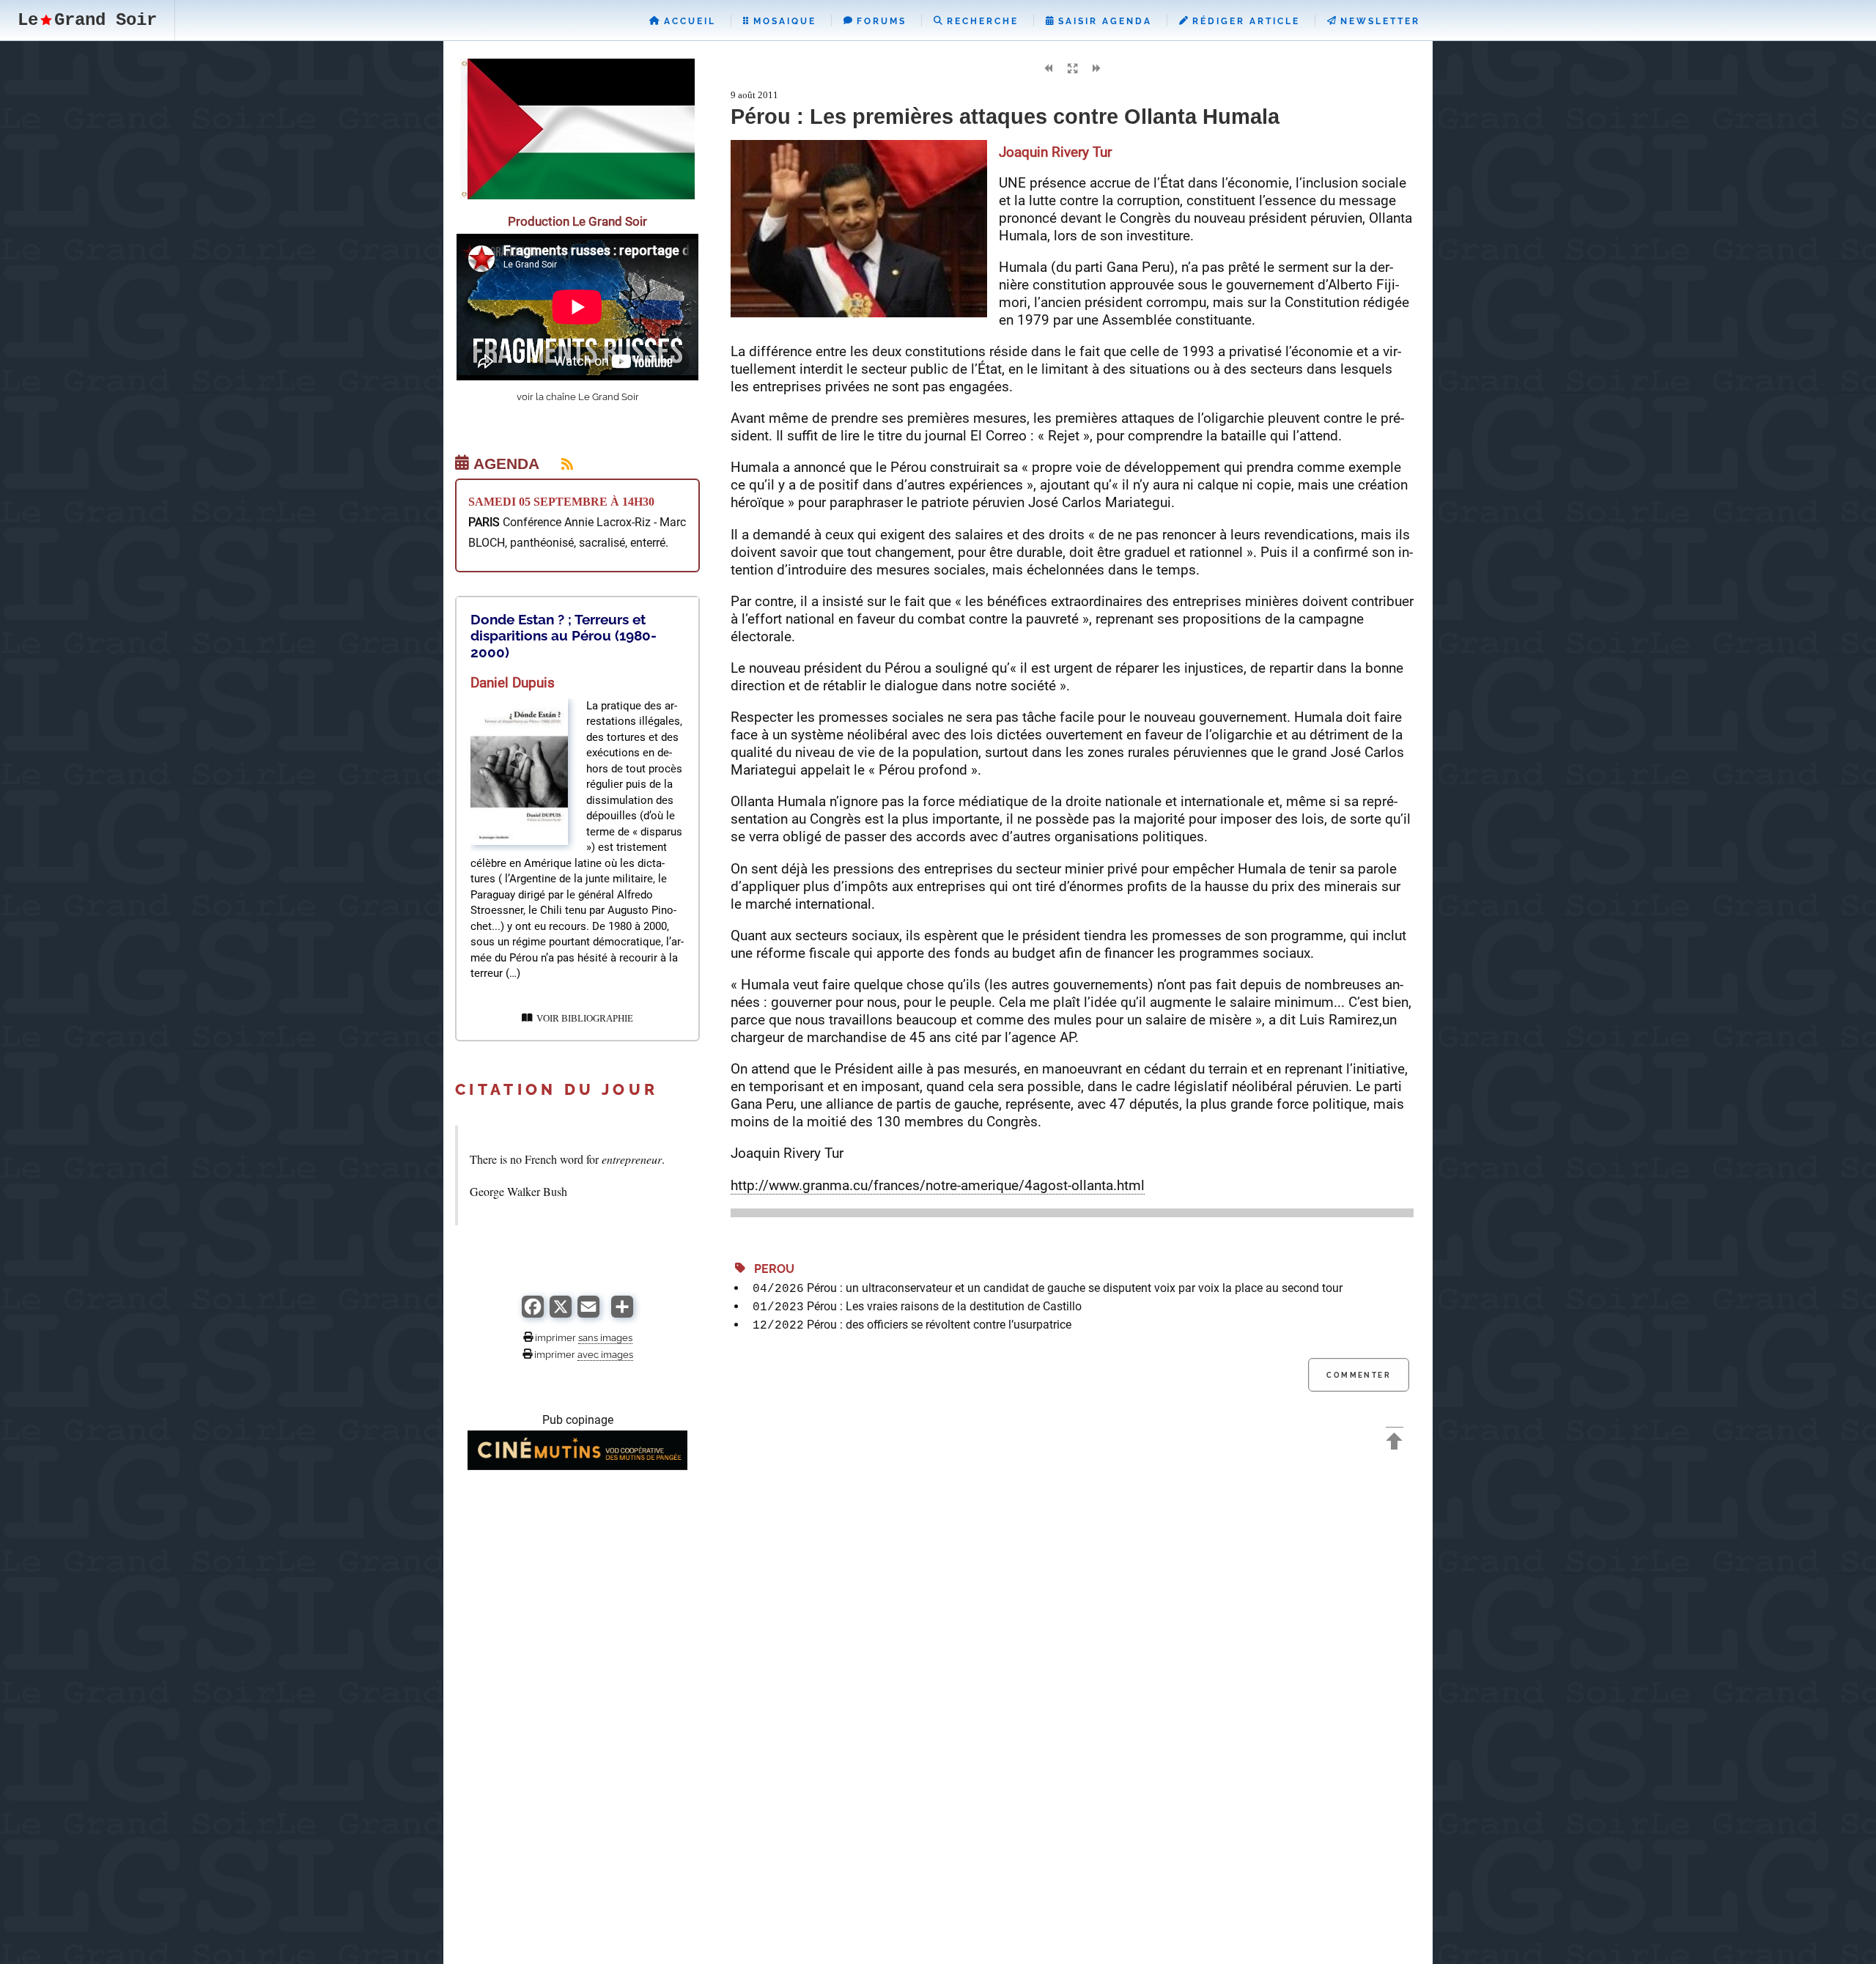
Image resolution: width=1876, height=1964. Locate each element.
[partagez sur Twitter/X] (561, 1314)
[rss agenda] (558, 464)
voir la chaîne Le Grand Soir (578, 397)
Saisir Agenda (1103, 21)
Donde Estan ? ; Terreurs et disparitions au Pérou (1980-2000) (564, 636)
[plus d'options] (622, 1314)
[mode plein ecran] (1072, 69)
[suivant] (1096, 69)
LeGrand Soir (87, 20)
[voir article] (519, 841)
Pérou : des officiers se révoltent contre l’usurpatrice (939, 1325)
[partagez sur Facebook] (533, 1314)
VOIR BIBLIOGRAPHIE (583, 1019)
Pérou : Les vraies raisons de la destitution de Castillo (944, 1306)
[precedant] (1048, 69)
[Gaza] (577, 195)
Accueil (688, 21)
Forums (879, 21)
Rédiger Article (1244, 21)
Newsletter (1378, 21)
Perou (770, 1269)
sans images (605, 1337)
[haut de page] (1395, 1443)
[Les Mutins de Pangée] (577, 1466)
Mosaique (783, 21)
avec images (605, 1354)
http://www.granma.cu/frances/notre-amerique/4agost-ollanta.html (938, 1185)
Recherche (981, 21)
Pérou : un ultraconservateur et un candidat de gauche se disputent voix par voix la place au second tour (1075, 1288)
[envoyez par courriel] (588, 1314)
